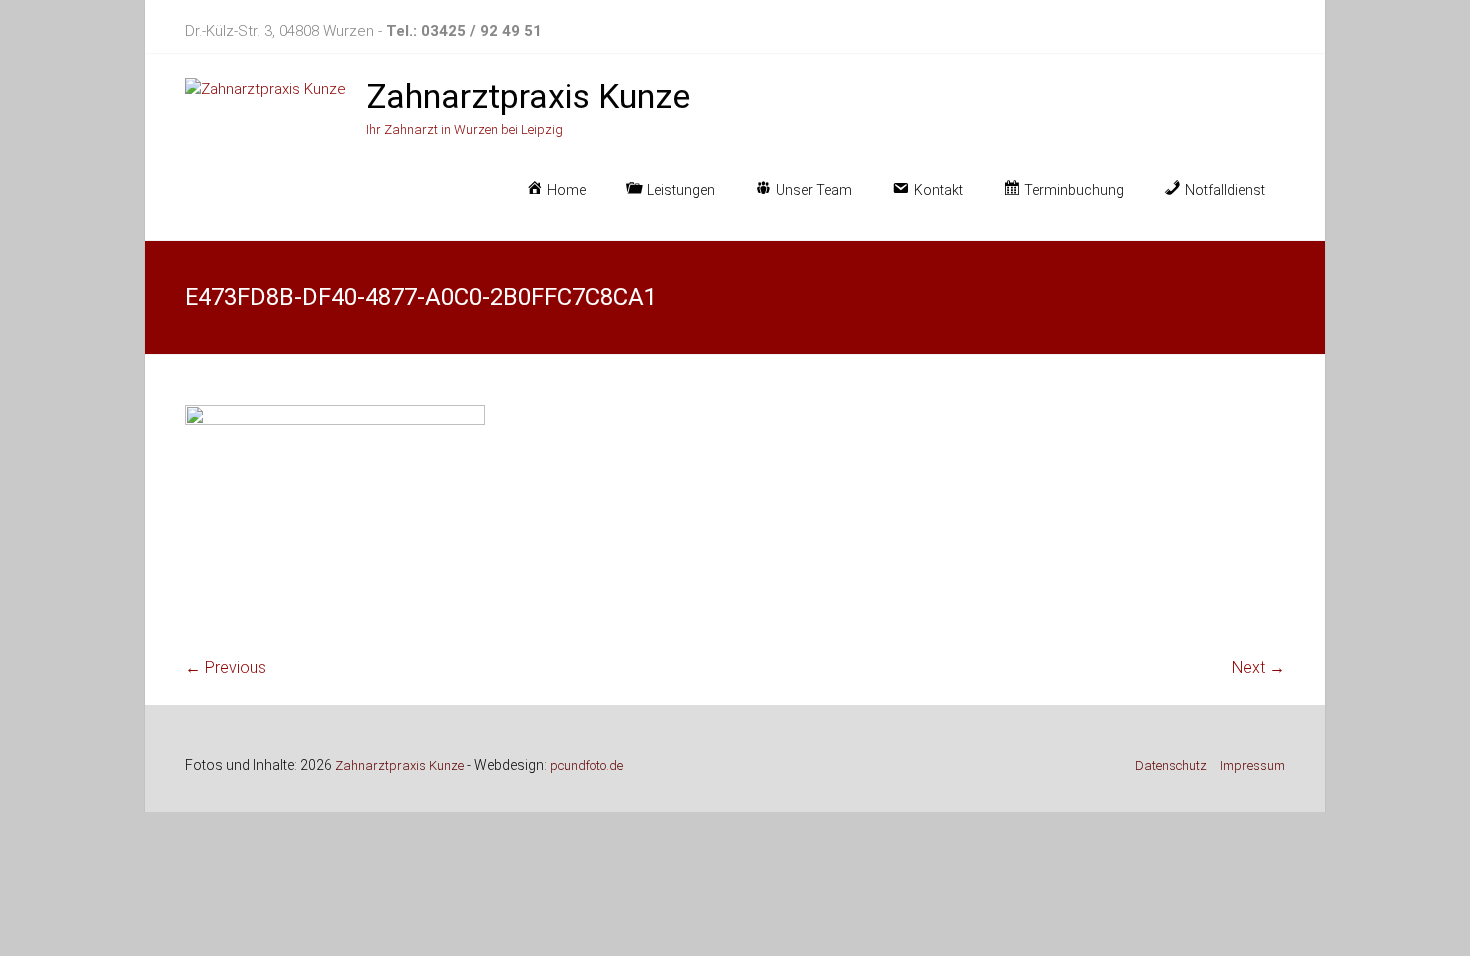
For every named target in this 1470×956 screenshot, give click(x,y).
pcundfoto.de (586, 765)
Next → (1258, 667)
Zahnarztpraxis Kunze (528, 96)
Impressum (1252, 765)
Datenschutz (1171, 765)
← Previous (225, 667)
